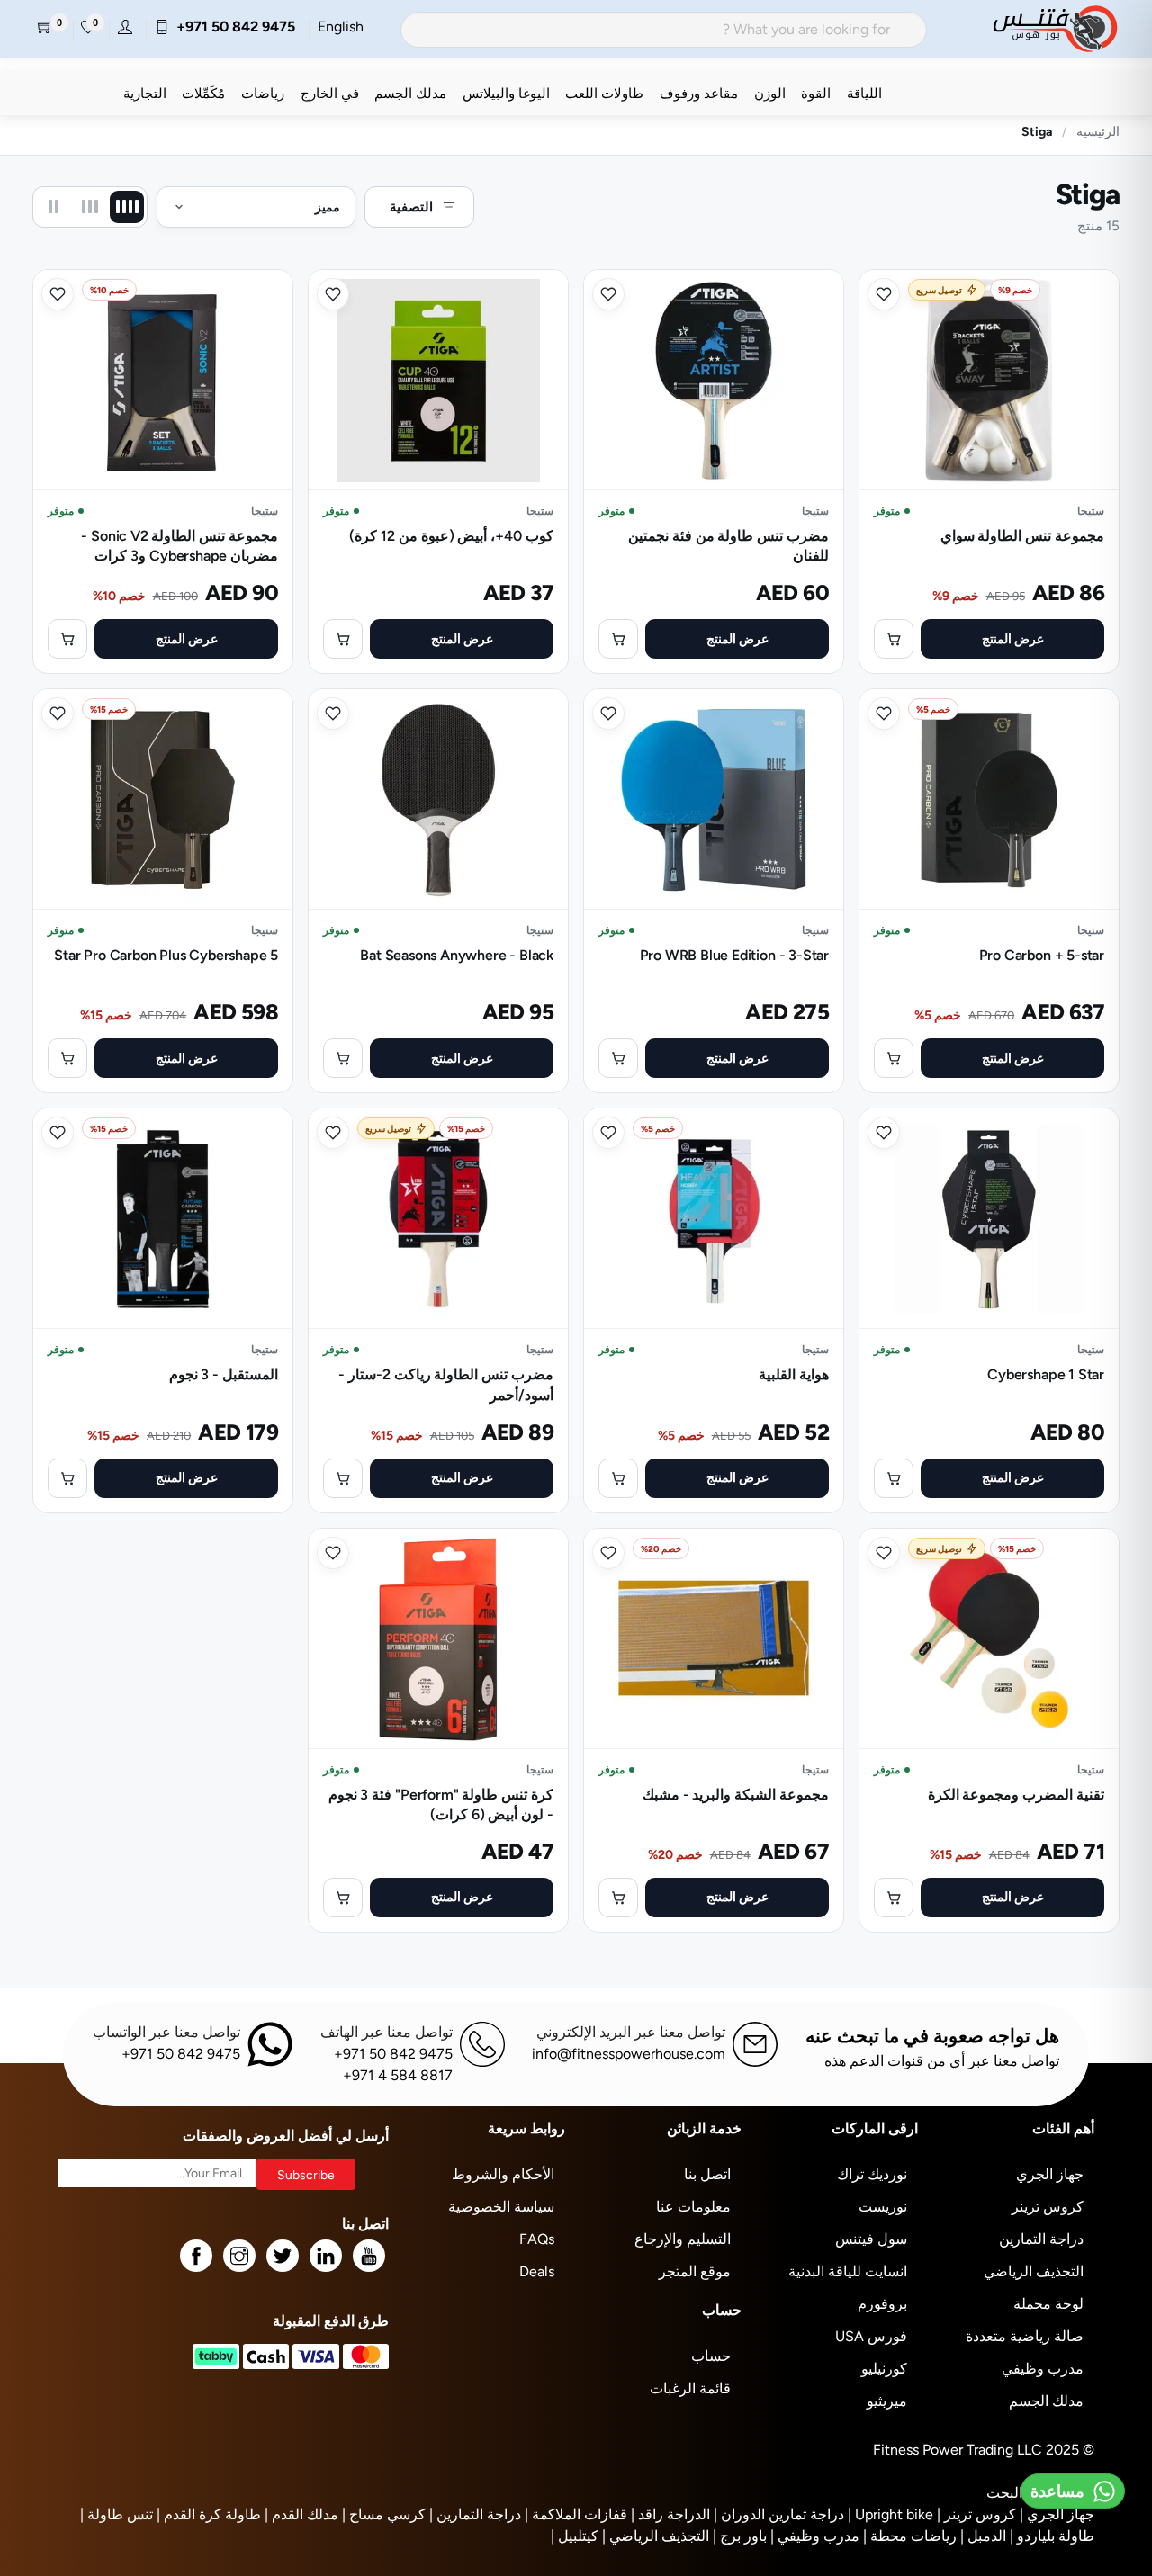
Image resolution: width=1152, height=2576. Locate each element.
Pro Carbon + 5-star (1042, 955)
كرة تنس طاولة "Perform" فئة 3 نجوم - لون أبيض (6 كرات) (441, 1804)
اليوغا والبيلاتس (506, 93)
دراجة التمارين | (475, 2514)
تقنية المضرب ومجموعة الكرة (1016, 1795)
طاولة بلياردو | (1052, 2536)
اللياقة (864, 93)
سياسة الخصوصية (501, 2207)
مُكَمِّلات (203, 93)
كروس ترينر (1048, 2207)
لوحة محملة (1048, 2304)
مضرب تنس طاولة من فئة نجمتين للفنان (729, 546)
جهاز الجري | (1057, 2514)
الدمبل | (983, 2536)
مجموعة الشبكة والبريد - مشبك (736, 1795)
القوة (816, 93)
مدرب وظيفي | (815, 2536)
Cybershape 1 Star (1046, 1374)
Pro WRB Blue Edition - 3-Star (734, 955)
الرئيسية (1098, 131)
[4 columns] (127, 207)
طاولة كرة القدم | (209, 2514)
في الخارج (330, 93)
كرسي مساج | (384, 2514)
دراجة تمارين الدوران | (779, 2514)
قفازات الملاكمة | (576, 2514)
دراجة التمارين (1041, 2239)
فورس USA (871, 2336)
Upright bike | (891, 2514)
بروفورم (882, 2304)
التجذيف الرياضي (1034, 2271)
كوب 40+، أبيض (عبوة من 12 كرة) (451, 536)
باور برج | (740, 2536)
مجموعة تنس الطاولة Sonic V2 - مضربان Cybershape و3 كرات (180, 546)
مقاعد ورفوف (699, 93)
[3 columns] (90, 207)
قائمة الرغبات (690, 2388)
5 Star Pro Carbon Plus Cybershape (166, 955)
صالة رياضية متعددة (1025, 2336)
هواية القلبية (794, 1374)
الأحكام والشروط (503, 2174)
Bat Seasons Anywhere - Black (457, 955)
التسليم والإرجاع (683, 2239)
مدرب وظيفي (1043, 2369)
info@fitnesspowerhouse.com (629, 2054)
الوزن (770, 93)
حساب (711, 2356)
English (341, 27)
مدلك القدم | (301, 2514)
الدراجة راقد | (670, 2514)
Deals (537, 2271)
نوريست (883, 2207)
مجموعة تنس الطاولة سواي (1022, 536)
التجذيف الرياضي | (656, 2536)
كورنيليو (884, 2369)
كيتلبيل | (575, 2536)
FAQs (537, 2239)
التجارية (145, 93)
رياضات (263, 93)
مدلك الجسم (410, 93)
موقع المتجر (695, 2271)
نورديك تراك (872, 2174)
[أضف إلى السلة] (894, 639)
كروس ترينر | (976, 2514)
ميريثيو (887, 2401)
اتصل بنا (707, 2174)
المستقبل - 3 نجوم (224, 1374)
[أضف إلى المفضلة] (884, 294)
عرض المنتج (1013, 639)
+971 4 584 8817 (398, 2075)
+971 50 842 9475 (232, 27)
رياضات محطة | (910, 2536)
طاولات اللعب (604, 93)
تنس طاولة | (117, 2514)
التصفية (411, 206)
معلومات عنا (693, 2207)
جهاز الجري (1050, 2174)
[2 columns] (53, 207)
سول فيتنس (871, 2239)
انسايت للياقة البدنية (848, 2271)
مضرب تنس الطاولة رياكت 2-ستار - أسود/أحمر (446, 1384)
